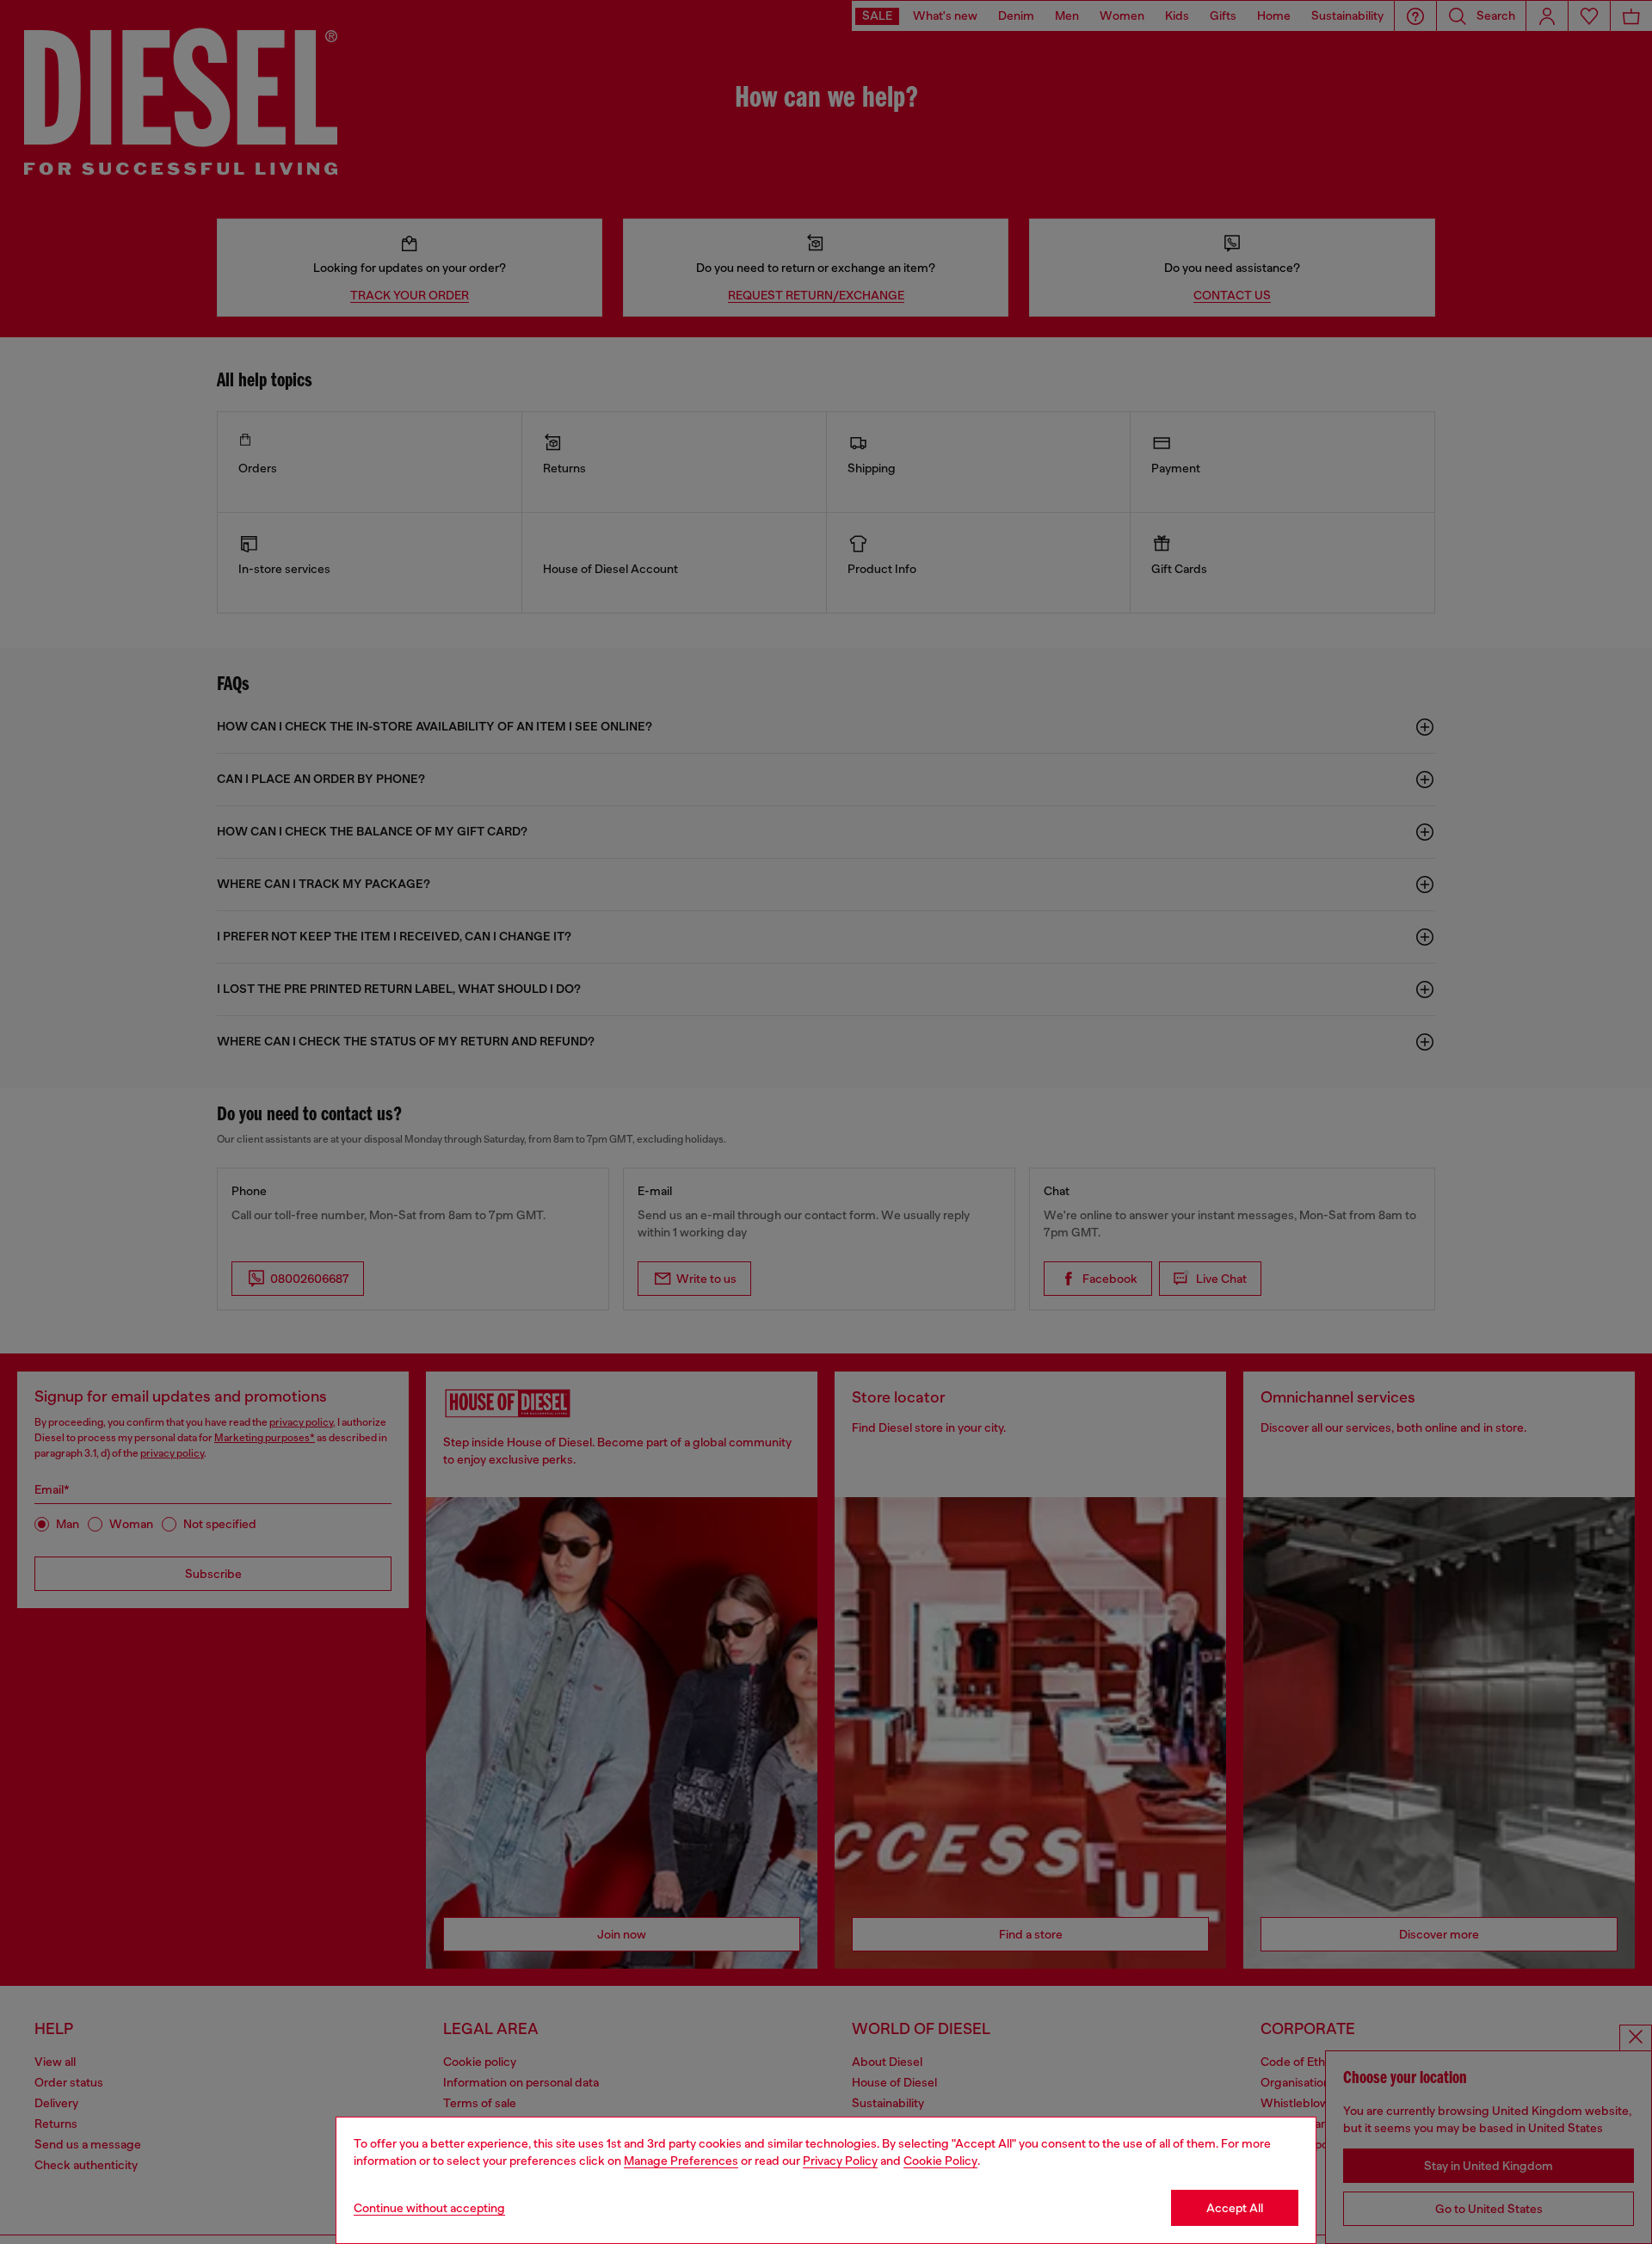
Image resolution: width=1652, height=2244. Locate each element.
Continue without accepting (429, 2208)
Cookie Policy (940, 2161)
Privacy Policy (840, 2161)
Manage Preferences (681, 2161)
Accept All (1235, 2208)
